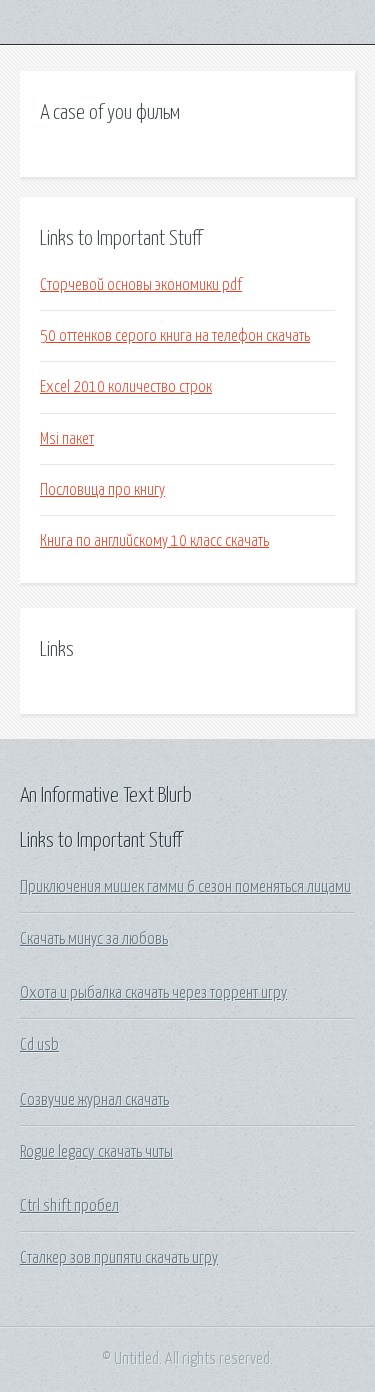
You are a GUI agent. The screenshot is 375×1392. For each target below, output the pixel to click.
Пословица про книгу (102, 490)
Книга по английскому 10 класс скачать (154, 541)
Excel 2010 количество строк (126, 387)
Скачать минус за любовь (94, 939)
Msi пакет (67, 439)
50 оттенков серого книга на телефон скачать (175, 336)
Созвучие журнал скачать (94, 1100)
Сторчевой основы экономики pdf (141, 285)
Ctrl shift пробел (69, 1206)
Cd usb (39, 1045)
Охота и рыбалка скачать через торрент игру (153, 993)
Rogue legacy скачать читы (96, 1152)
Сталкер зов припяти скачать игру (119, 1258)
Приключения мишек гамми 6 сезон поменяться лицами (185, 887)
